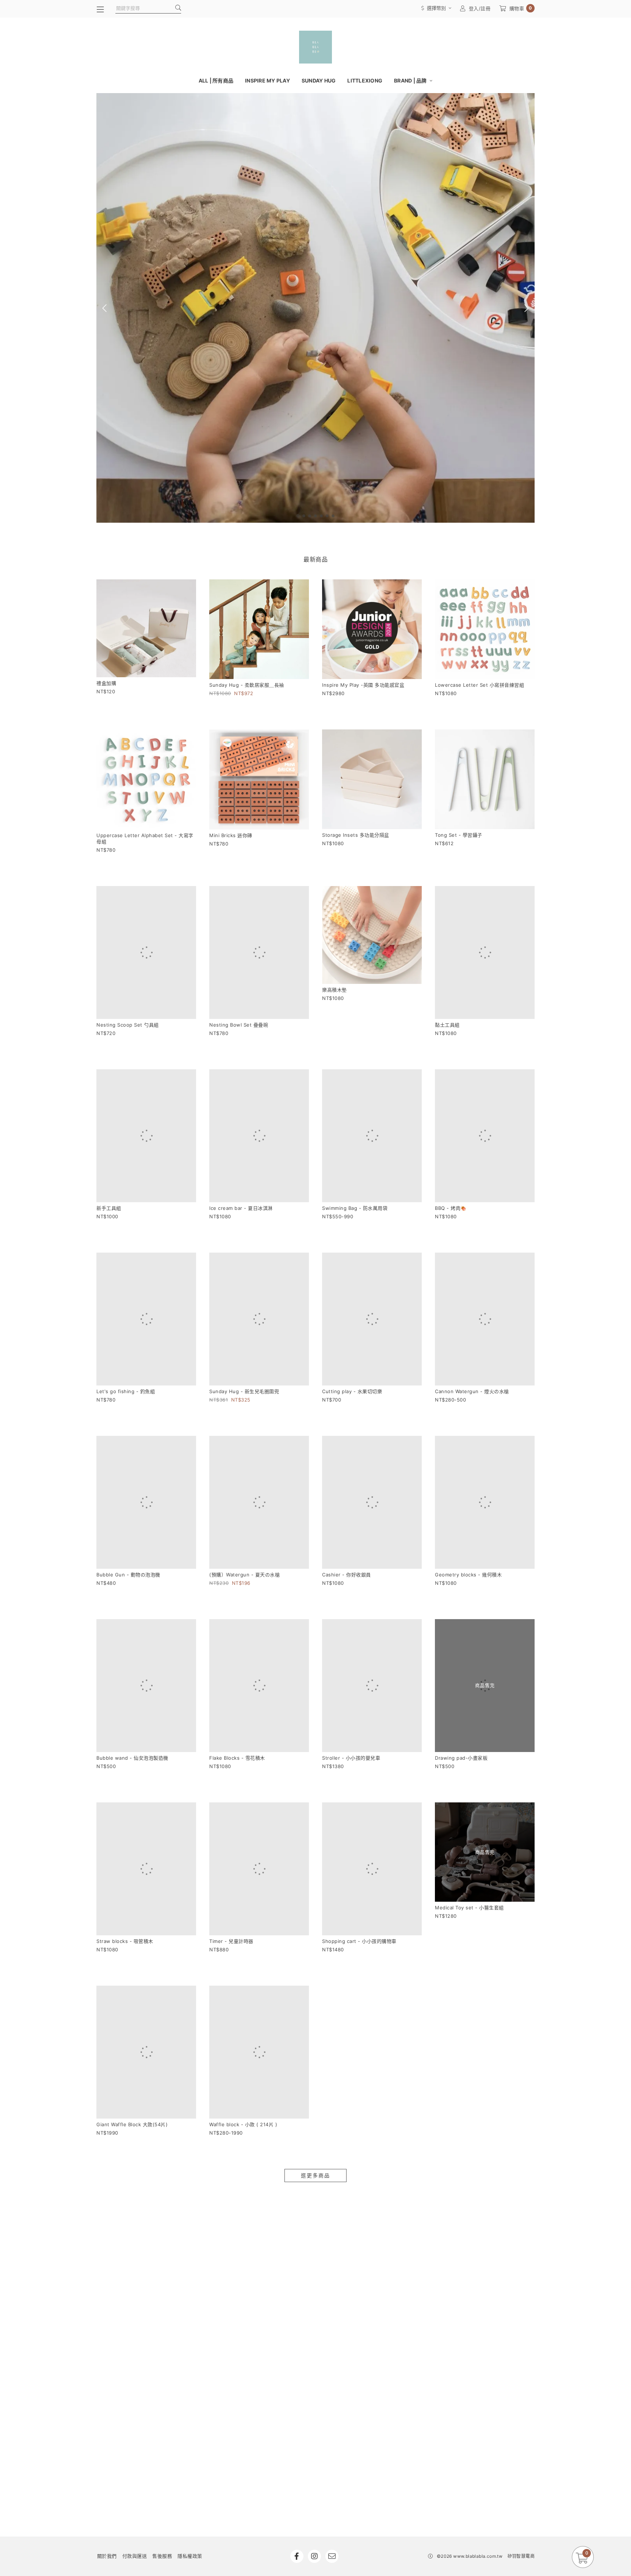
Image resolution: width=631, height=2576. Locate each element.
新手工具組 (109, 1142)
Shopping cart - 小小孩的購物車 (359, 1745)
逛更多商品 (315, 1946)
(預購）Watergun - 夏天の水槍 (244, 1442)
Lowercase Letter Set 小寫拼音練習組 (479, 685)
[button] (298, 516)
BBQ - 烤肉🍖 (451, 1142)
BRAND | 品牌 (411, 80)
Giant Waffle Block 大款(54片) (132, 1895)
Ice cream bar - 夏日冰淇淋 (241, 1142)
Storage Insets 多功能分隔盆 (356, 835)
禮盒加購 (106, 683)
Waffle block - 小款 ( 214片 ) (243, 1895)
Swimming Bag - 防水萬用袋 (355, 1142)
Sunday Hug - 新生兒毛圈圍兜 (244, 1292)
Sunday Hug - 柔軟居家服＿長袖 (247, 685)
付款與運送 (135, 2326)
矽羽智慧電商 (521, 2326)
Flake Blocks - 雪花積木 (237, 1595)
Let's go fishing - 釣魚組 (126, 1292)
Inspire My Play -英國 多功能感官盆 (363, 685)
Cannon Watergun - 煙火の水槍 (472, 1293)
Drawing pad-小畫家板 (461, 1595)
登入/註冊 (480, 8)
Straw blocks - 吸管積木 (125, 1745)
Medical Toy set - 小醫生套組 (469, 1745)
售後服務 (162, 2326)
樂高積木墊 (334, 990)
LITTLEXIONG (365, 80)
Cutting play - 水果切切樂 (352, 1292)
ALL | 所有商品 (216, 80)
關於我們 (107, 2326)
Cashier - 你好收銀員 (347, 1444)
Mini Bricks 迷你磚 (231, 835)
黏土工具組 (447, 992)
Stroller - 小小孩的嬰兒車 (351, 1595)
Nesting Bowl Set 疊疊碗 (239, 992)
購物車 (521, 8)
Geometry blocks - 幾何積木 (468, 1444)
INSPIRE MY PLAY (267, 80)
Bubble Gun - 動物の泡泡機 (128, 1445)
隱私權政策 (190, 2326)
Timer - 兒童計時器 (231, 1745)
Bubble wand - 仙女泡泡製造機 (132, 1595)
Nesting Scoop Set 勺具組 (128, 992)
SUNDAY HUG (319, 80)
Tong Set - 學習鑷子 (459, 835)
